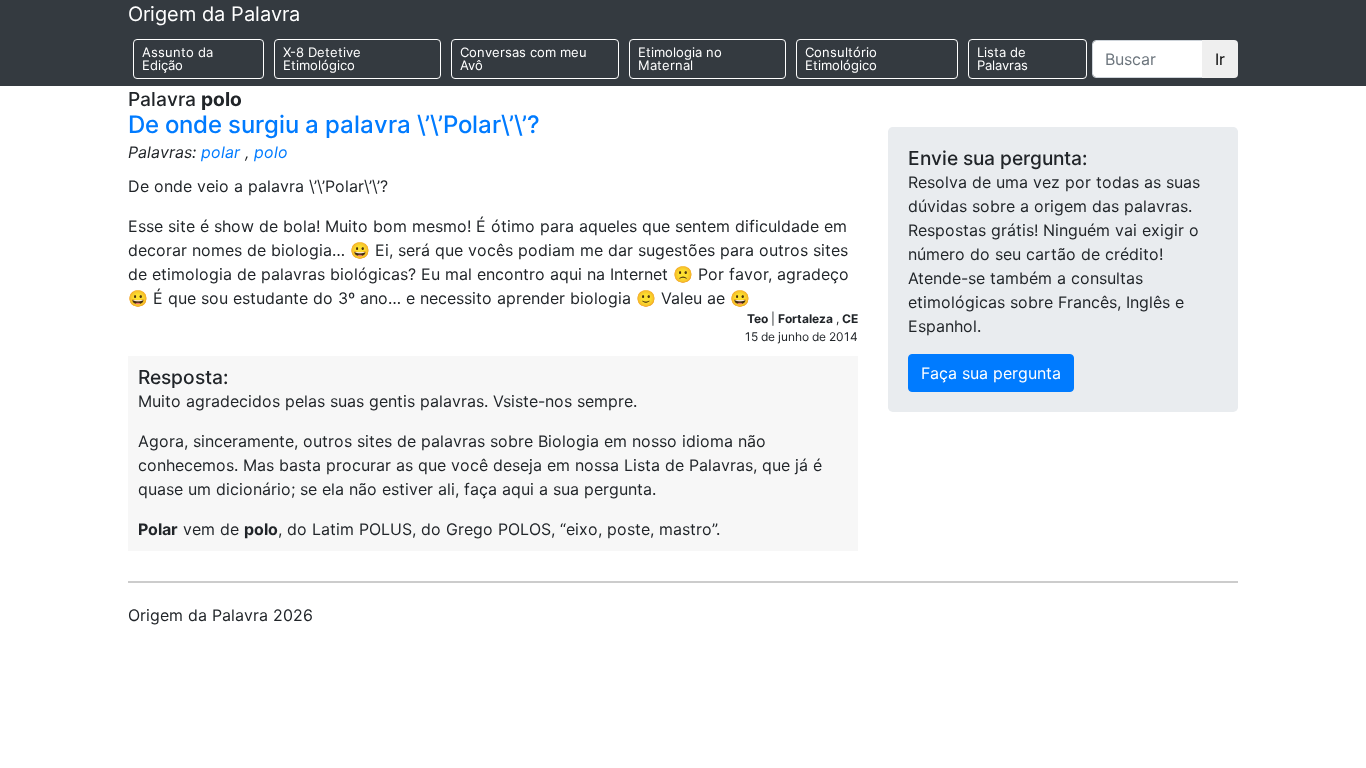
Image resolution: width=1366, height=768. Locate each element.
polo (271, 152)
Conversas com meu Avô (523, 58)
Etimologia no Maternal (680, 58)
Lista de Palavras (1002, 58)
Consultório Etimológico (841, 58)
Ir (1220, 59)
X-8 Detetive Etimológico (322, 58)
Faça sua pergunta (991, 373)
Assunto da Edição (177, 58)
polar (220, 152)
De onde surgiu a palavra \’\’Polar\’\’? (334, 124)
